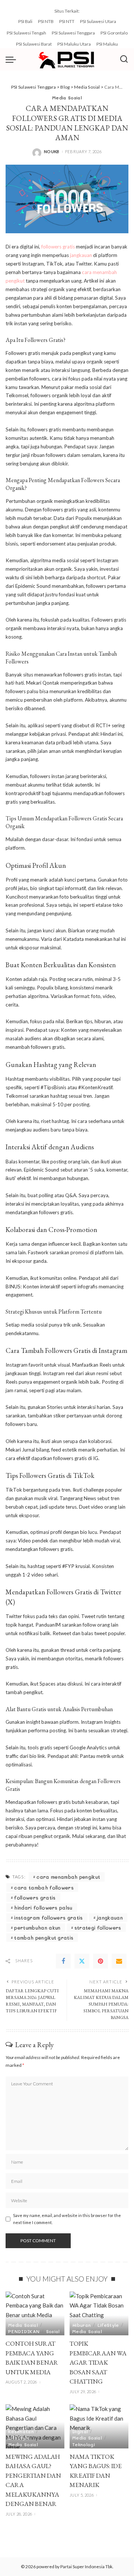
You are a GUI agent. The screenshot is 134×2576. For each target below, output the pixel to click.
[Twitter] (82, 1961)
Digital (80, 2431)
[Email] (119, 1961)
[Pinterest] (100, 1961)
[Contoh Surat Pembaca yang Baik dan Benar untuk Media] (35, 2314)
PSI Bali (25, 21)
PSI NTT (67, 21)
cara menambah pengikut (68, 1877)
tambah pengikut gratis (44, 1938)
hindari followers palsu (43, 1908)
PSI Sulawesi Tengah (26, 33)
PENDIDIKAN (24, 2331)
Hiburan (82, 2325)
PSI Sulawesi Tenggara (73, 33)
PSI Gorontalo (114, 33)
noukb (52, 151)
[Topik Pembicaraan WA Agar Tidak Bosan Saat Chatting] (99, 2314)
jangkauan (81, 255)
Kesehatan (21, 2431)
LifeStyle (108, 2325)
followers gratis (58, 247)
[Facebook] (63, 1961)
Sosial (53, 2331)
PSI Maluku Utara (74, 44)
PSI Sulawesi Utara (98, 21)
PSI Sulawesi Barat (34, 44)
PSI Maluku (107, 44)
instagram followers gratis (48, 1918)
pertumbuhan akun (37, 1928)
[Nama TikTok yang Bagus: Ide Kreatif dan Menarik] (99, 2426)
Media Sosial (67, 98)
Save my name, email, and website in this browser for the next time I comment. (67, 2219)
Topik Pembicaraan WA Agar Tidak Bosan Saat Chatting (98, 2362)
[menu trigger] (13, 59)
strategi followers (98, 1928)
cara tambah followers (44, 1887)
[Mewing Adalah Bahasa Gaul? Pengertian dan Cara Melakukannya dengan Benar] (35, 2426)
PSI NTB (46, 21)
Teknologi (84, 2444)
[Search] (124, 59)
